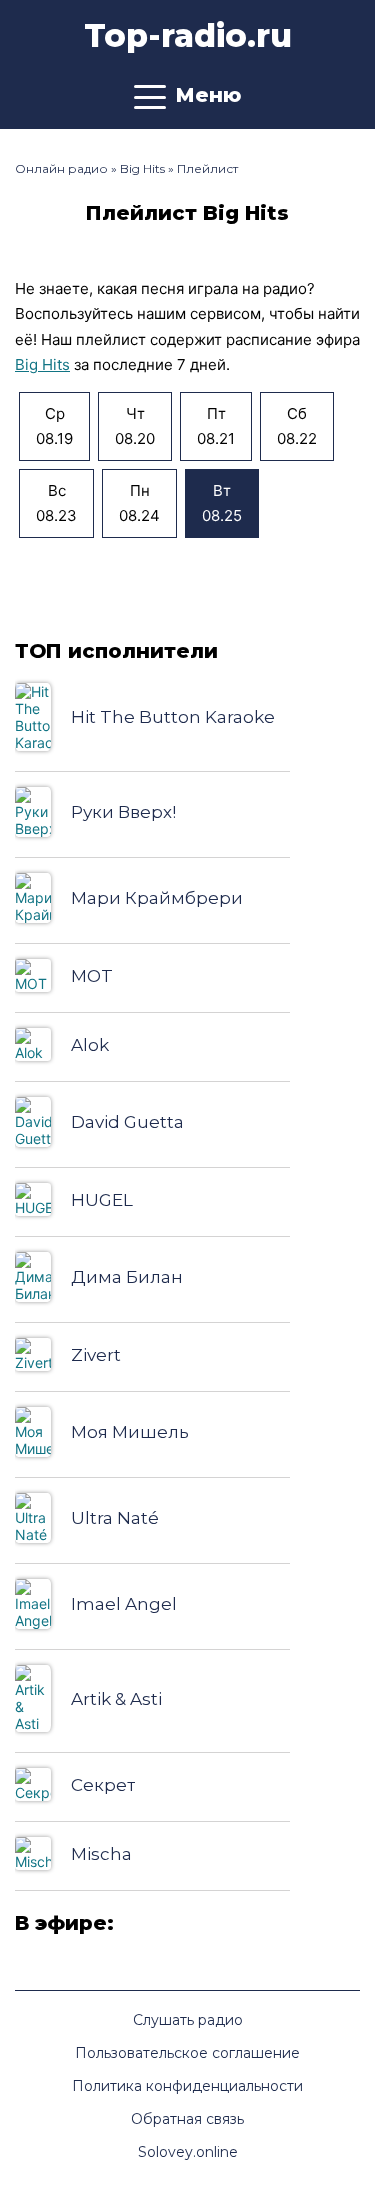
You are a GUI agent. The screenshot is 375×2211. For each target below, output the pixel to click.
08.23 (56, 503)
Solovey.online (188, 2152)
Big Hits (42, 364)
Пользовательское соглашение (187, 2053)
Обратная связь (187, 2119)
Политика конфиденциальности (187, 2086)
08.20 (135, 426)
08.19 (54, 426)
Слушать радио (188, 2020)
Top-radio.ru (188, 35)
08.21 (216, 426)
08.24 (139, 503)
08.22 (297, 426)
